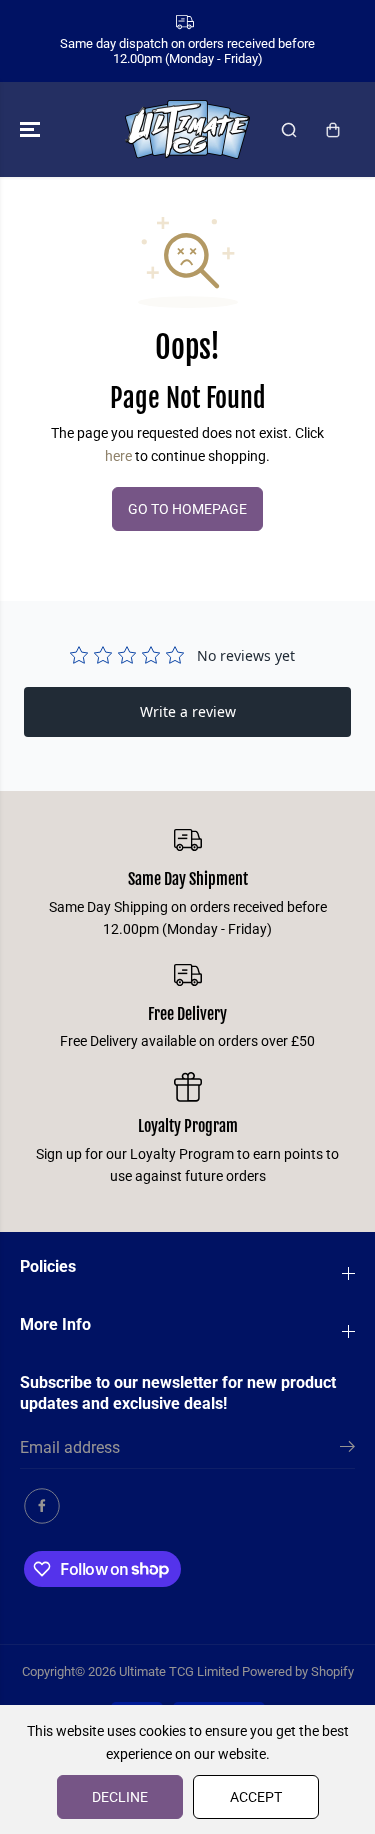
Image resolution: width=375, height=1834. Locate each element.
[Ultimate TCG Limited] (187, 129)
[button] (32, 129)
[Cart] (333, 130)
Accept (256, 1797)
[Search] (289, 130)
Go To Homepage (187, 509)
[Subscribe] (347, 1450)
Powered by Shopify (298, 1671)
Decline (120, 1797)
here (118, 456)
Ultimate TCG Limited (179, 1671)
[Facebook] (42, 1506)
